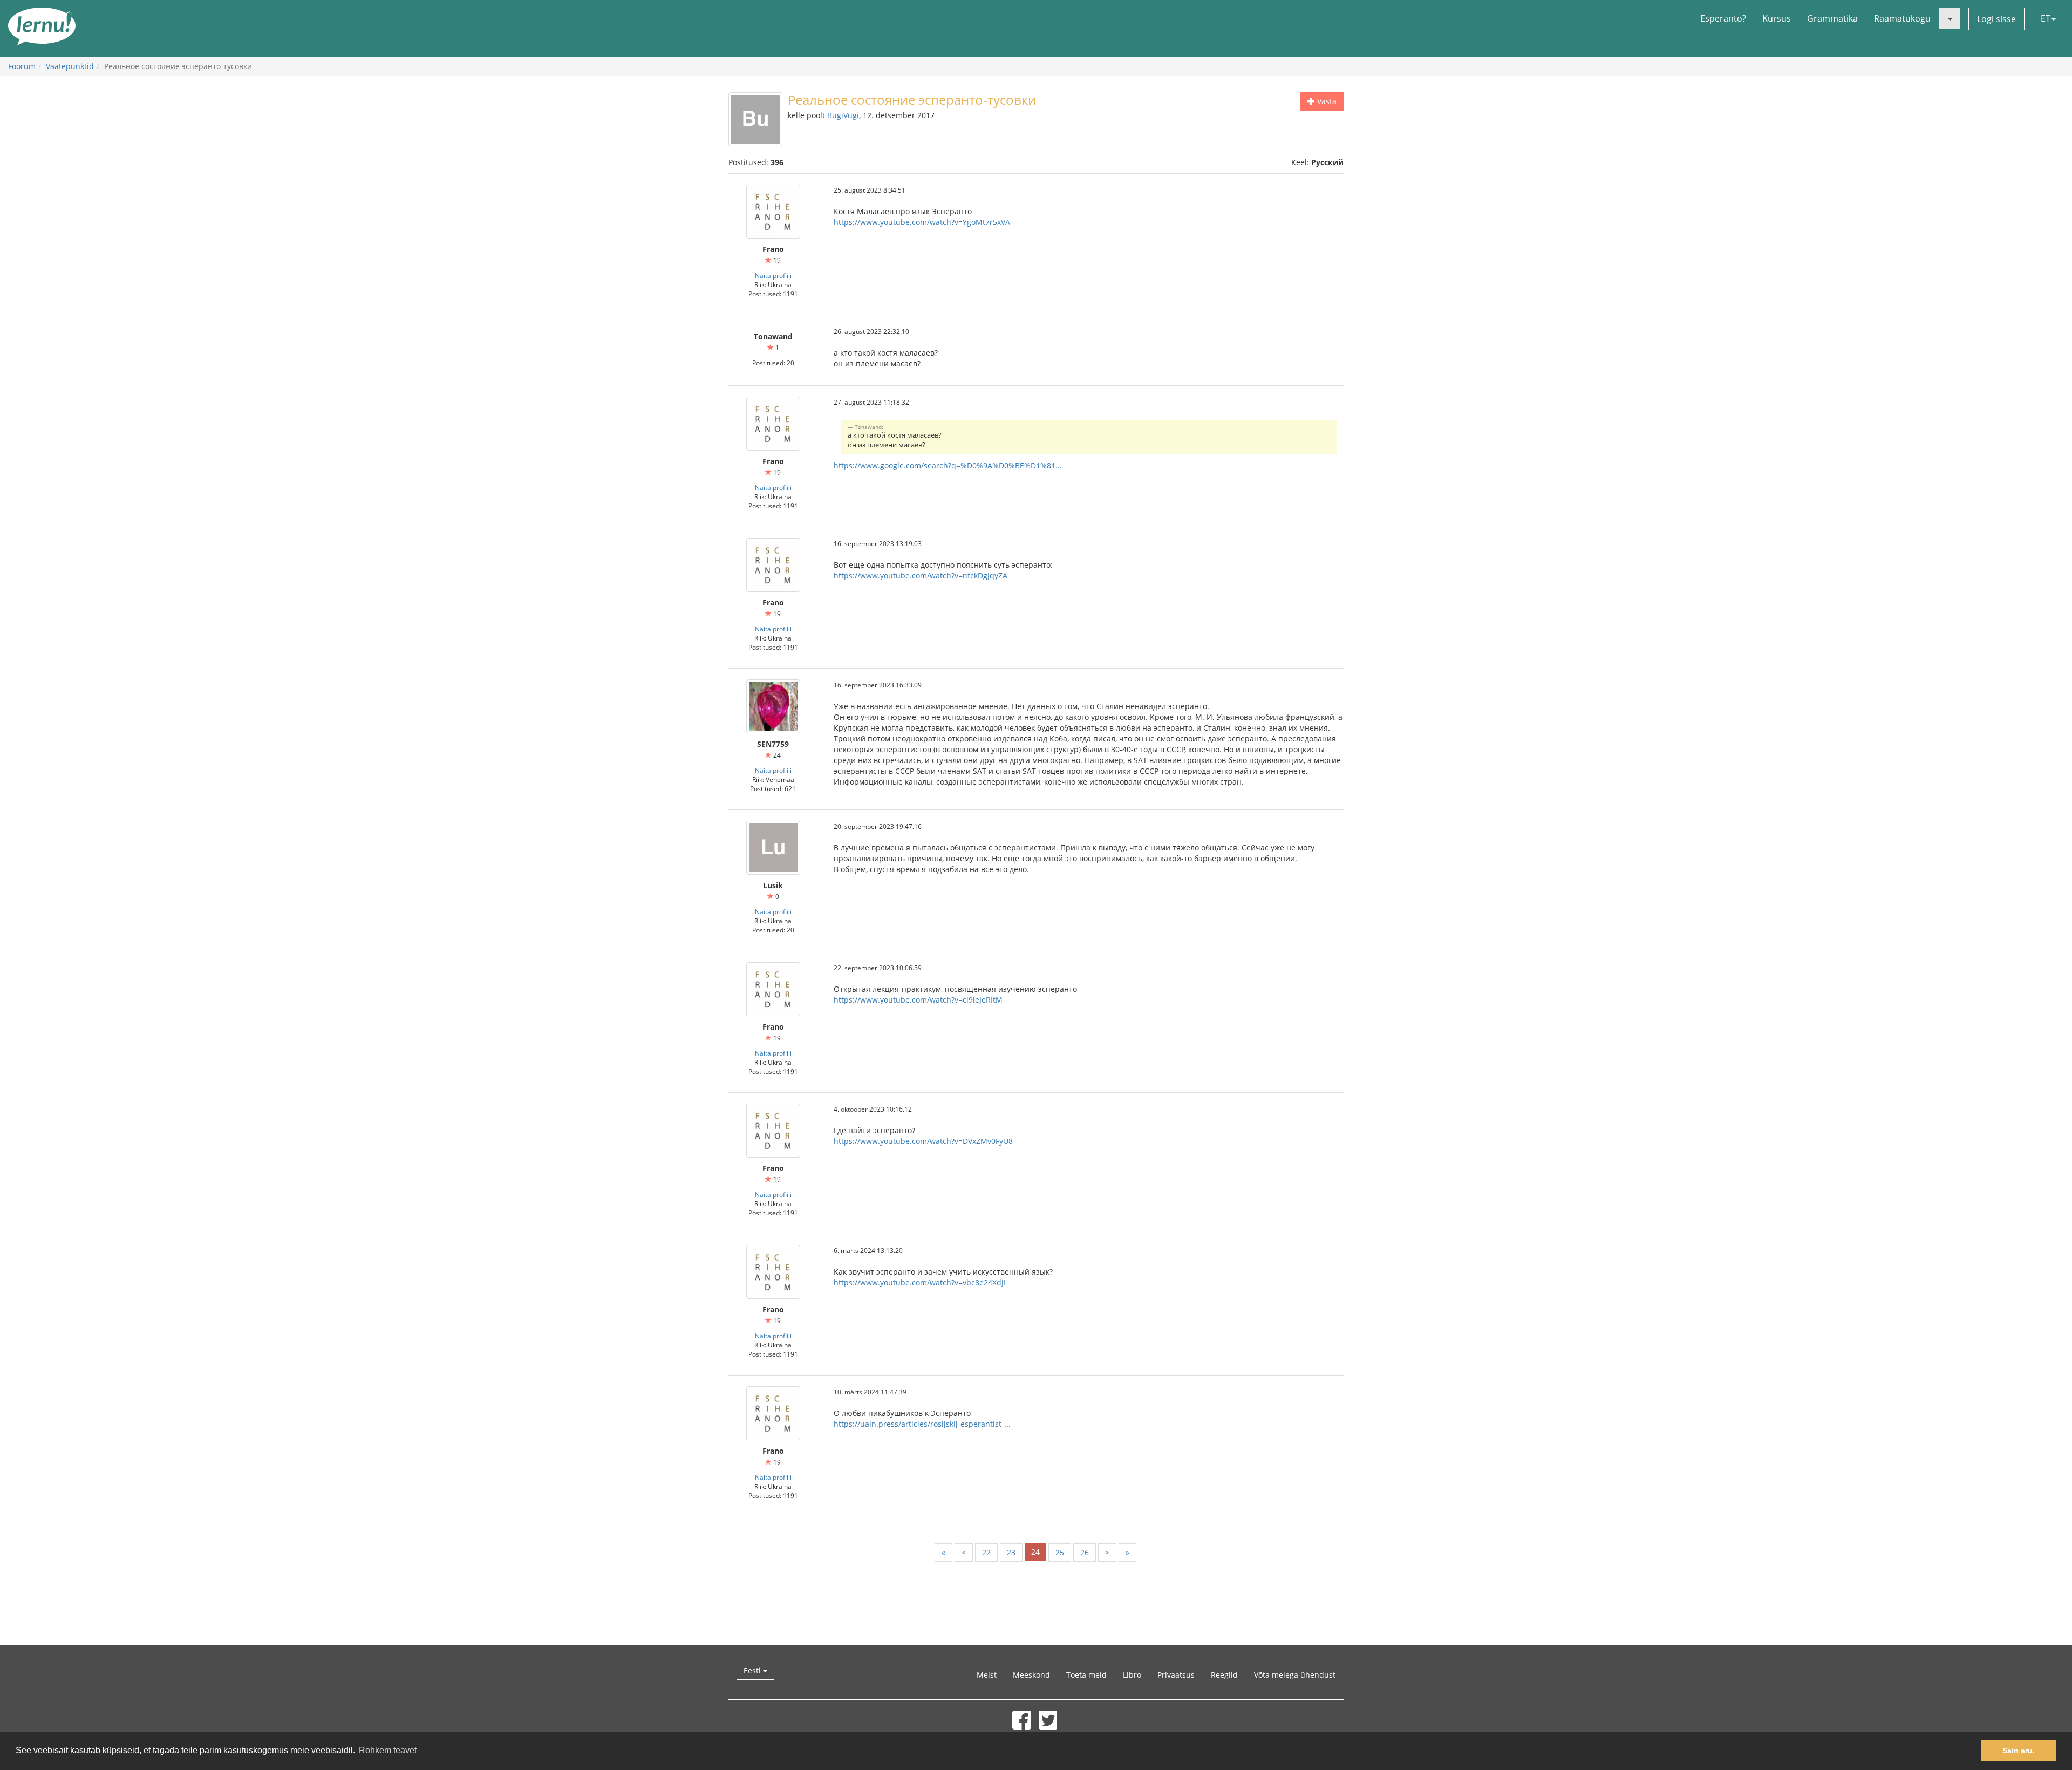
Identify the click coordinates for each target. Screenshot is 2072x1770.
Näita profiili (773, 275)
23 (1011, 1552)
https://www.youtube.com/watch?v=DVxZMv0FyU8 (923, 1141)
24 (1035, 1552)
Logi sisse (1996, 19)
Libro (1132, 1675)
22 (986, 1552)
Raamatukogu (1902, 18)
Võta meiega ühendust (1295, 1675)
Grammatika (1832, 18)
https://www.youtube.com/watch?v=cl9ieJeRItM (918, 1000)
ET (2046, 18)
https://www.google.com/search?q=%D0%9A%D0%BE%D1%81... (948, 465)
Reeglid (1224, 1675)
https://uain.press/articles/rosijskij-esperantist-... (922, 1424)
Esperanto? (1723, 18)
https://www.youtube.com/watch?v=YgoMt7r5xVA (922, 222)
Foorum (22, 66)
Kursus (1777, 18)
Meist (987, 1675)
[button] (1950, 18)
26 (1085, 1552)
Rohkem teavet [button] (388, 1750)
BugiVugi (843, 115)
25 (1060, 1552)
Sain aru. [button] (2019, 1751)
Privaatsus (1176, 1675)
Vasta (1326, 101)
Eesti (753, 1670)
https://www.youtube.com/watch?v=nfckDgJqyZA (921, 576)
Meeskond (1031, 1675)
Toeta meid (1086, 1675)
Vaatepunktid (70, 66)
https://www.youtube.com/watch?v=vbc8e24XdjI (920, 1282)
